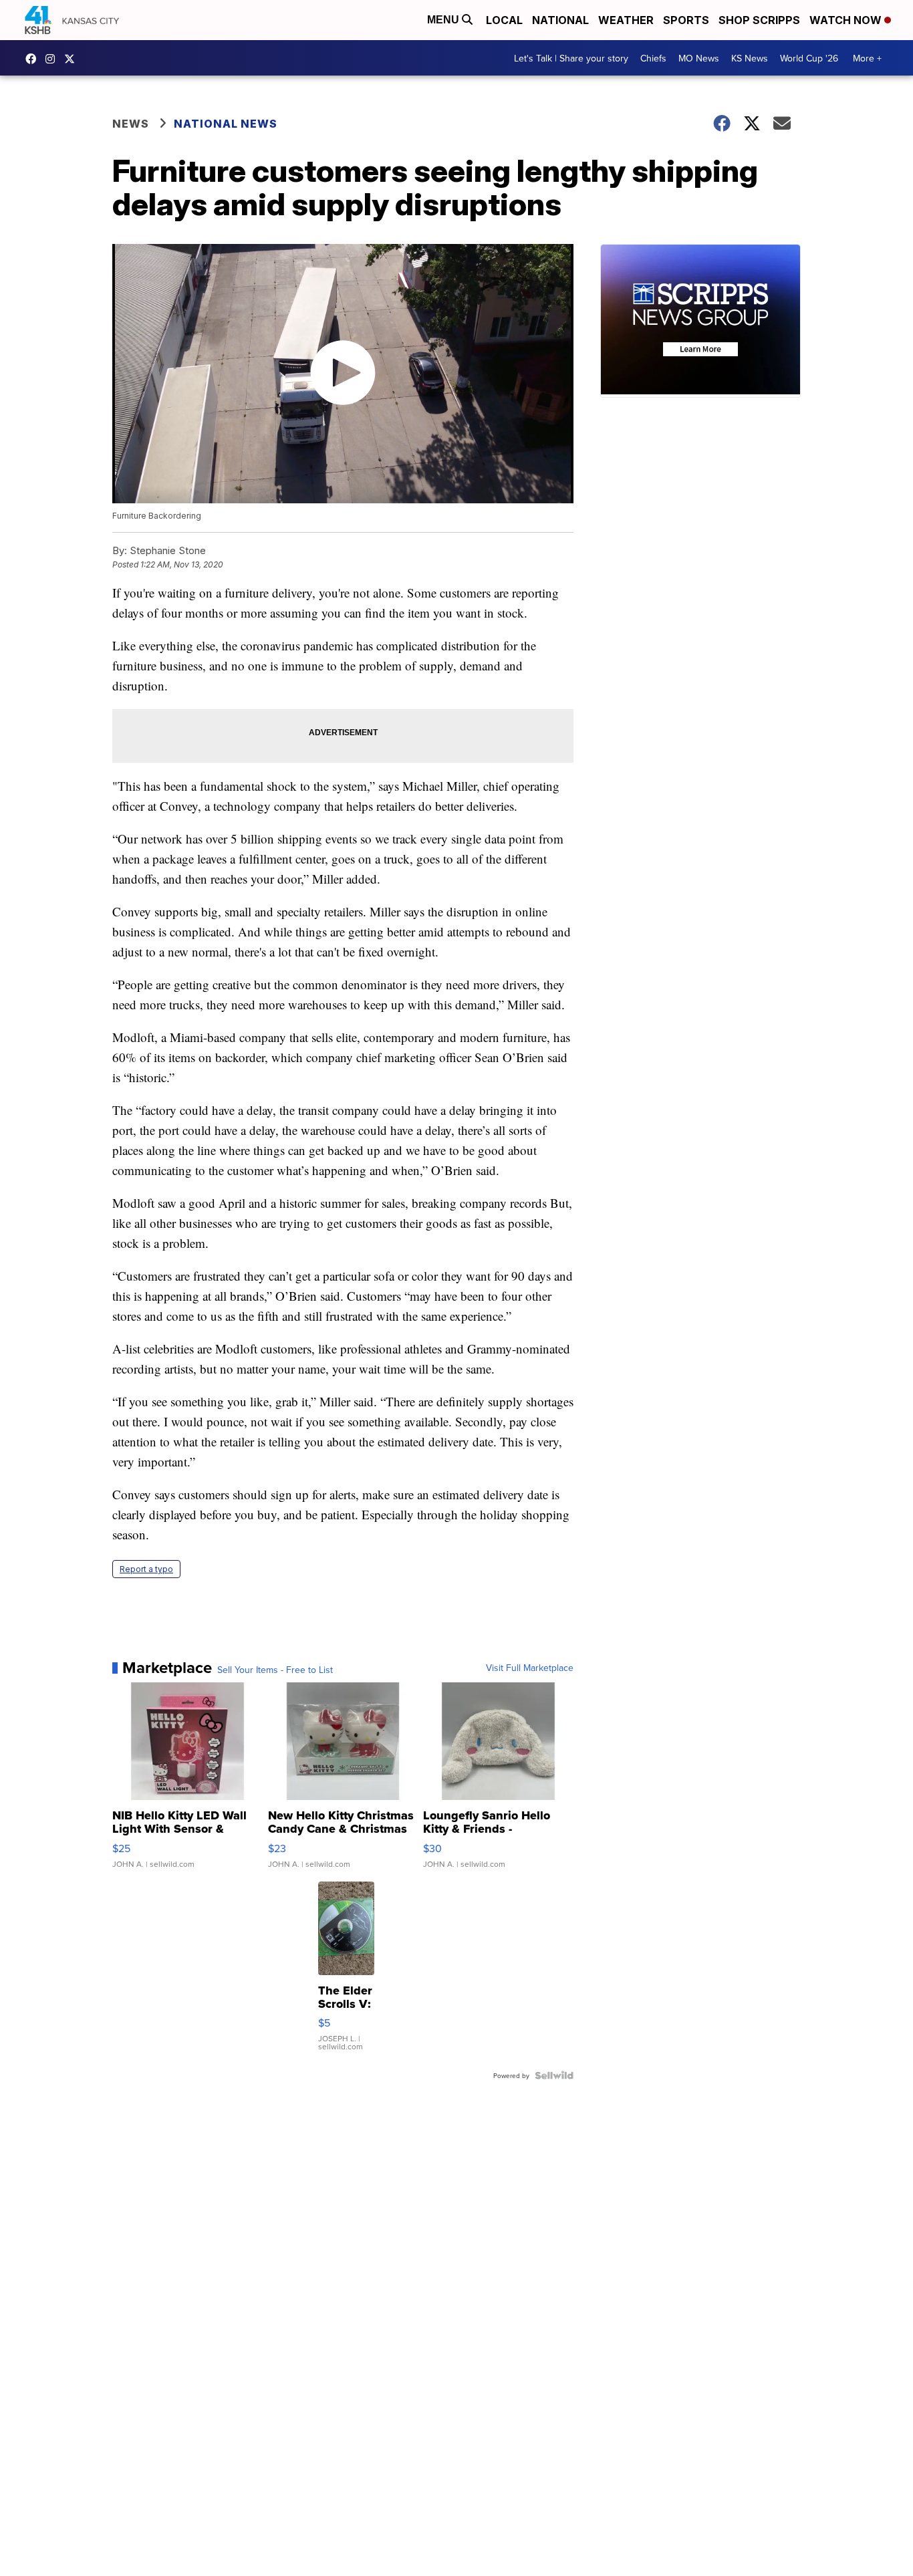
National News (226, 124)
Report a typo (146, 1569)
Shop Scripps (759, 20)
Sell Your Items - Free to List (275, 1670)
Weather (626, 20)
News (131, 124)
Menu (444, 20)
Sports (686, 20)
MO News (699, 58)
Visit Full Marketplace (530, 1668)
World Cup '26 (809, 58)
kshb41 (34, 59)
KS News (750, 58)
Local (504, 20)
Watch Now (847, 20)
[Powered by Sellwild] (554, 2075)
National (560, 20)
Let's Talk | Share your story (571, 58)
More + (867, 58)
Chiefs (653, 58)
